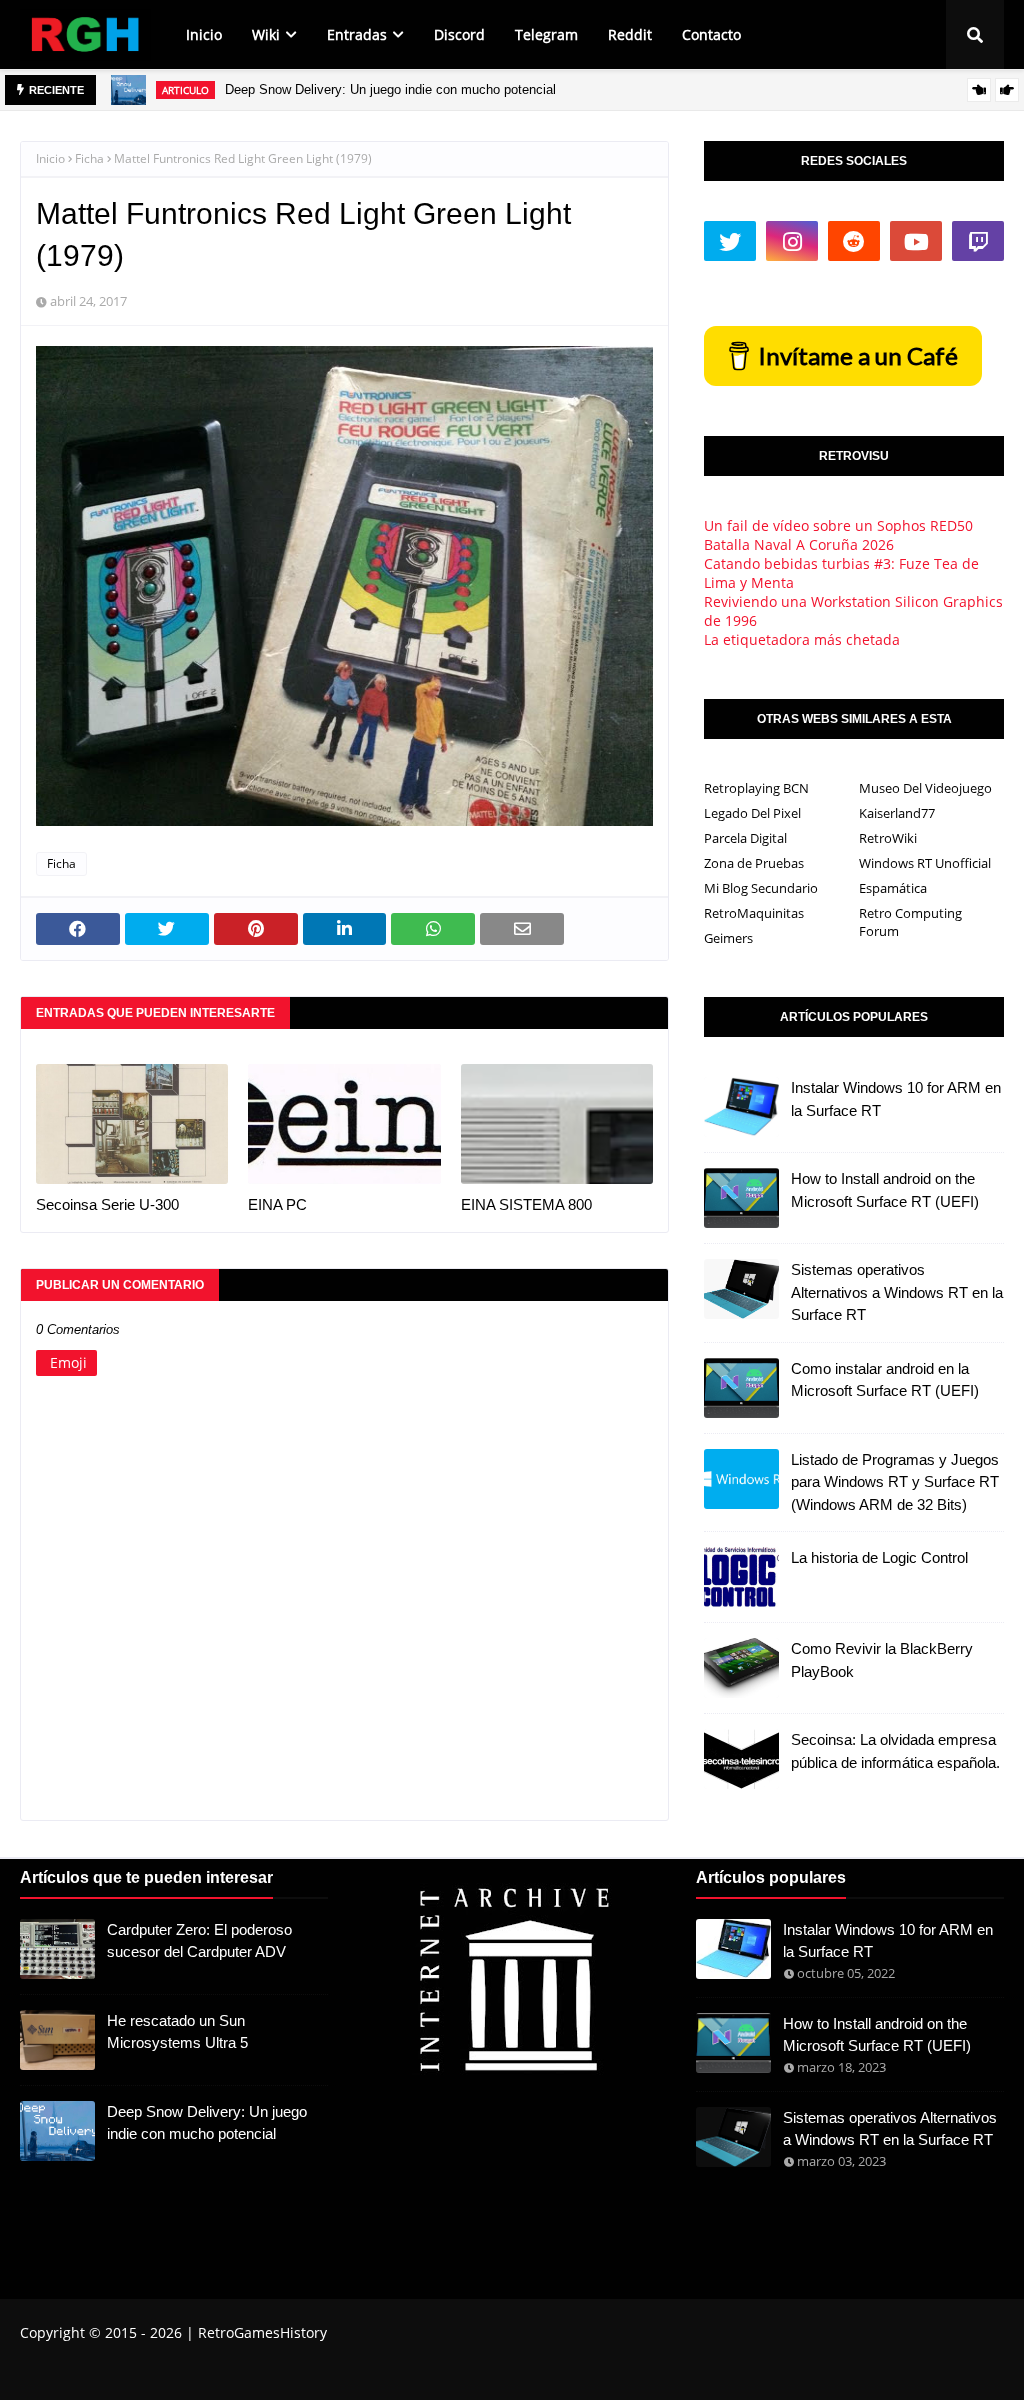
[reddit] (854, 241)
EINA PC (277, 1204)
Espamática (893, 888)
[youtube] (916, 241)
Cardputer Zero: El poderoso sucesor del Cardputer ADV (199, 1941)
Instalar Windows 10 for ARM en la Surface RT (896, 1099)
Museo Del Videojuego (925, 788)
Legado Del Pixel (752, 813)
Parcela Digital (745, 838)
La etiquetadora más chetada (802, 639)
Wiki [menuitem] (266, 34)
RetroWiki (888, 838)
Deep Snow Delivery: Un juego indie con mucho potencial (390, 89)
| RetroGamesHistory (254, 2332)
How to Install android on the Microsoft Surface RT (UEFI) (885, 1190)
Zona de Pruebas (754, 863)
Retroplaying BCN (756, 788)
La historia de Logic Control (879, 1557)
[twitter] (730, 241)
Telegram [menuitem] (546, 34)
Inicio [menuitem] (204, 34)
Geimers (728, 938)
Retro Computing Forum (910, 922)
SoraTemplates (132, 2373)
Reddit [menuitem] (630, 34)
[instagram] (792, 241)
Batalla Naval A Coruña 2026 (799, 544)
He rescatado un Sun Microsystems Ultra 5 (177, 2032)
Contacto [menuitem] (711, 34)
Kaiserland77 (897, 813)
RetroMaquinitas (754, 913)
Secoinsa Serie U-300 (107, 1204)
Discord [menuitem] (459, 34)
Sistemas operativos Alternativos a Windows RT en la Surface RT (897, 1292)
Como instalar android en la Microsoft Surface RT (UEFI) (885, 1380)
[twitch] (978, 241)
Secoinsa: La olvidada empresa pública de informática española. (895, 1751)
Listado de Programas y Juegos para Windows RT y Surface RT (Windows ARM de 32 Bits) (895, 1482)
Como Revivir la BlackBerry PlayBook (882, 1660)
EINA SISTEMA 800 (526, 1204)
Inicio (50, 158)
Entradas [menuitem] (357, 34)
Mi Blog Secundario (761, 888)
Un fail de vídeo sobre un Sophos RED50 (838, 525)
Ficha (89, 158)
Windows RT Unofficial (925, 863)
